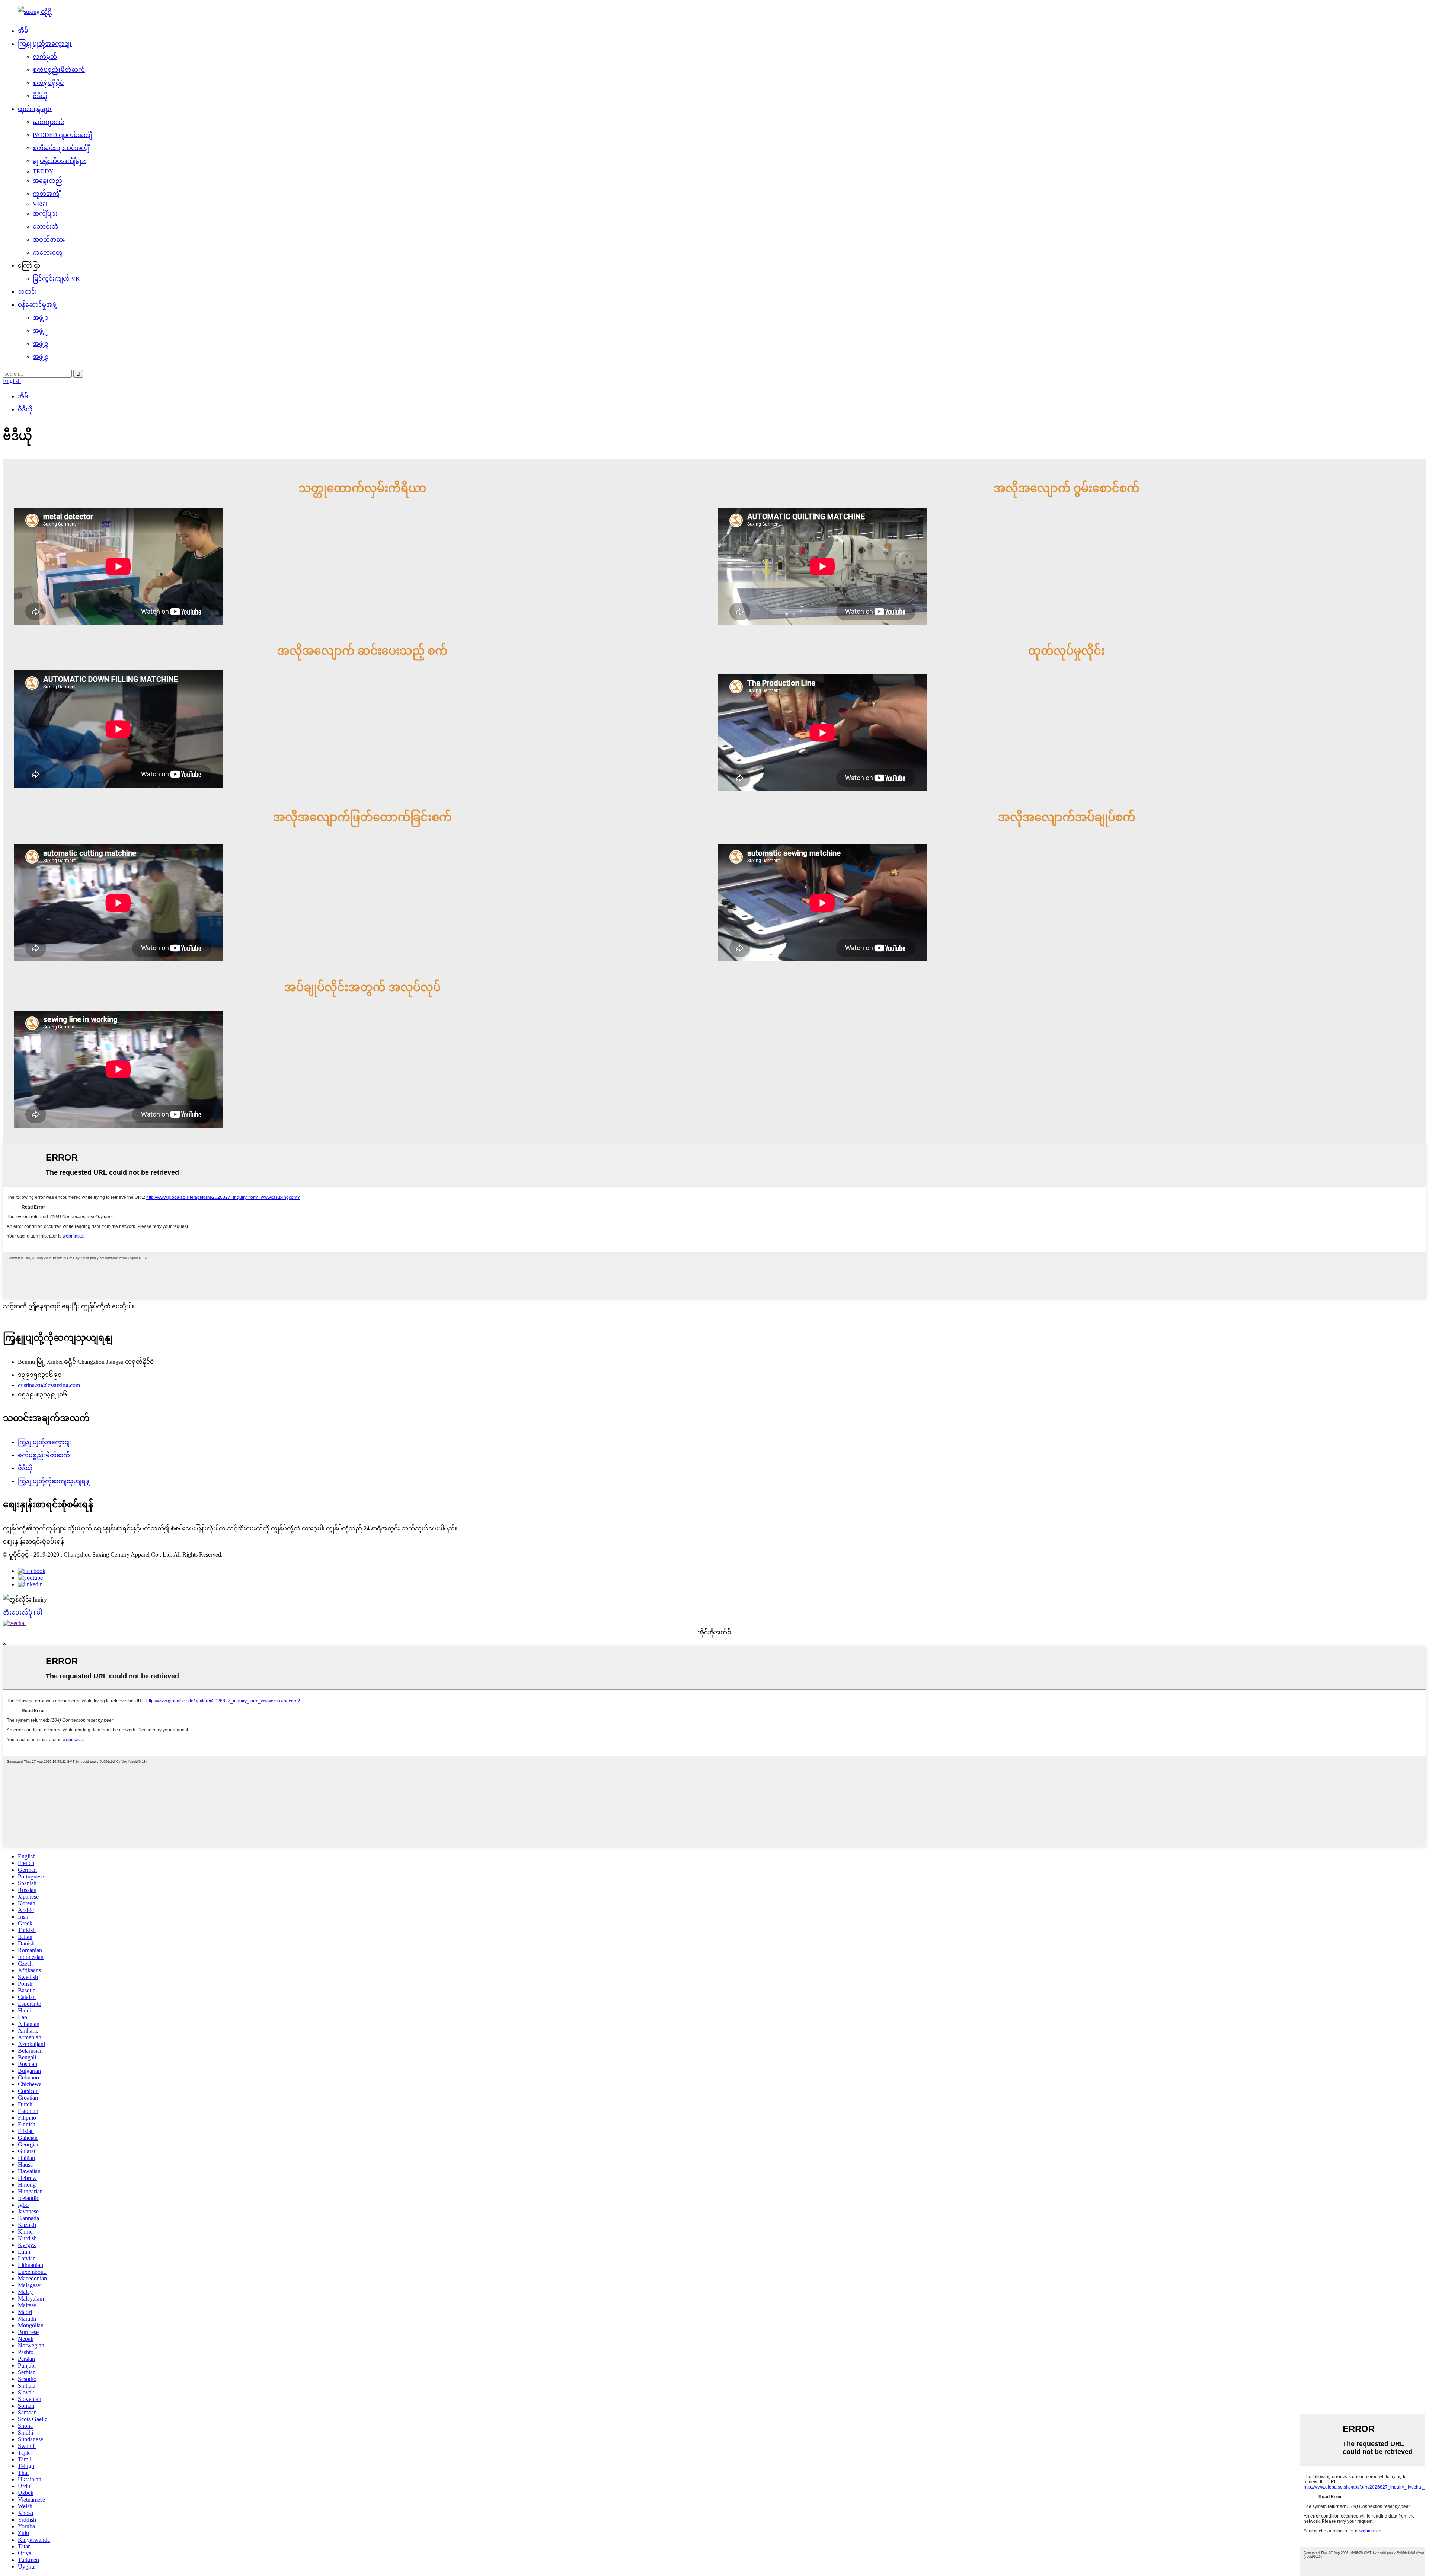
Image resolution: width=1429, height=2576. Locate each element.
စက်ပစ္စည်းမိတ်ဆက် (59, 70)
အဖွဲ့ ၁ (41, 318)
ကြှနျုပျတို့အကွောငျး (45, 44)
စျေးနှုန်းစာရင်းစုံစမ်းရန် (33, 1541)
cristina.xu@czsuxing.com (49, 1385)
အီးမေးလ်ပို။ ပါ (23, 1613)
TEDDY (43, 171)
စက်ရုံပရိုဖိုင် (48, 83)
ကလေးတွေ (48, 253)
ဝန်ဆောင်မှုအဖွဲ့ (37, 305)
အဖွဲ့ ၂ (41, 331)
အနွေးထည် (47, 181)
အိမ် (23, 31)
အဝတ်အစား (49, 240)
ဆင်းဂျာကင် (48, 122)
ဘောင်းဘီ (46, 226)
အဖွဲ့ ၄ (41, 357)
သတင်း (28, 292)
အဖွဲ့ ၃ (41, 344)
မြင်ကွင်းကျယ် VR (56, 279)
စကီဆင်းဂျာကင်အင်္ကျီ (61, 148)
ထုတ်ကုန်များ (35, 109)
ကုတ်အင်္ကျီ (47, 194)
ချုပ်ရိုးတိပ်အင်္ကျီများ (59, 161)
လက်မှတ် (45, 57)
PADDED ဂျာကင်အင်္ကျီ (62, 135)
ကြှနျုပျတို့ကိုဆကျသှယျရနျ (54, 1481)
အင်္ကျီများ (45, 213)
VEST (40, 204)
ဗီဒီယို (40, 96)
